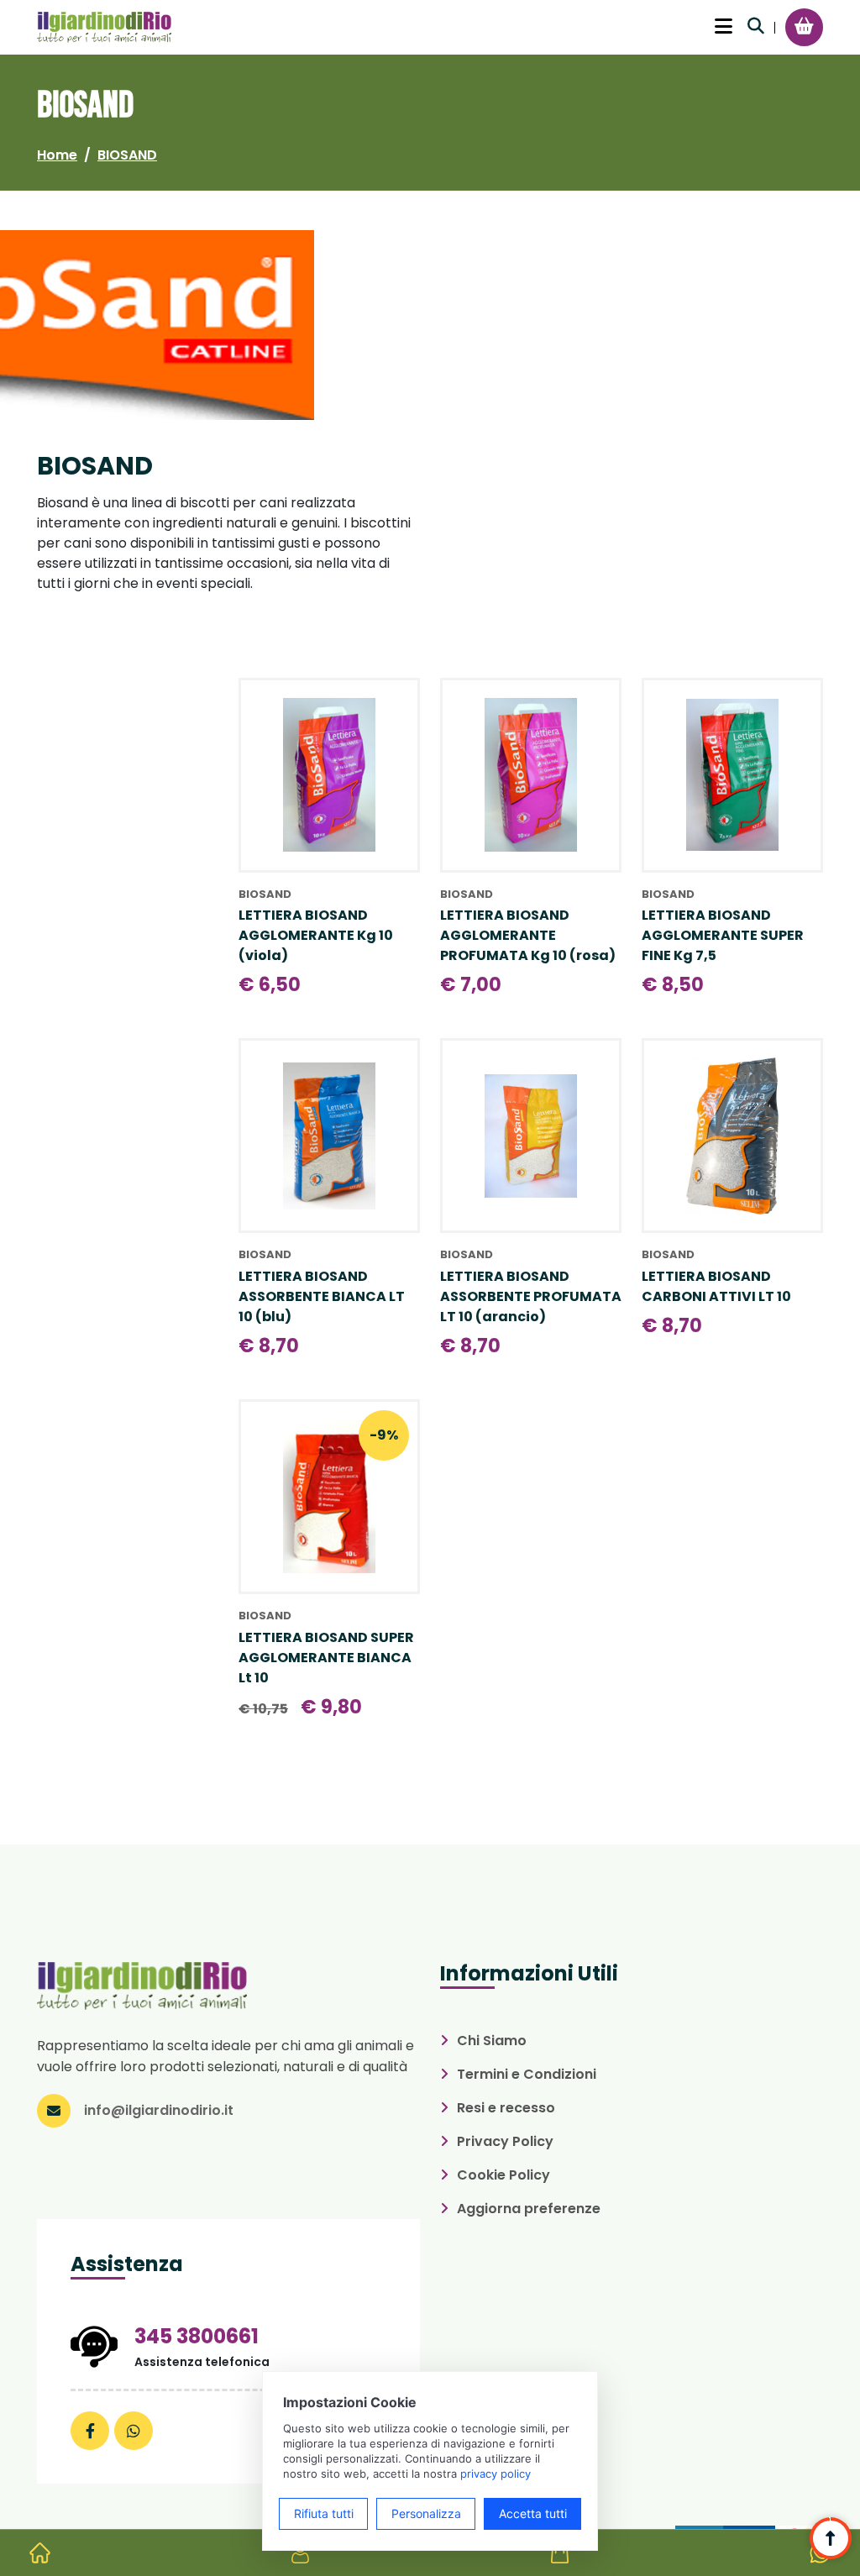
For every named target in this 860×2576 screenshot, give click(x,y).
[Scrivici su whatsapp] (134, 2431)
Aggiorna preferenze (529, 2209)
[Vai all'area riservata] (300, 2553)
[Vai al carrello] (804, 26)
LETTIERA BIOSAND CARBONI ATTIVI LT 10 (716, 1286)
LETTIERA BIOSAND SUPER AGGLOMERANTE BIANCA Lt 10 (326, 1658)
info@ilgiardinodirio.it (159, 2110)
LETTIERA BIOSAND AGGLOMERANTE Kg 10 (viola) (316, 935)
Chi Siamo (492, 2041)
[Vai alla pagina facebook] (90, 2431)
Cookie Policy (503, 2175)
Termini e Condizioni (527, 2074)
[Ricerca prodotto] (756, 26)
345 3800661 (197, 2336)
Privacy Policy (505, 2141)
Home (57, 155)
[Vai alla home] (40, 2553)
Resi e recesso (506, 2108)
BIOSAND (127, 155)
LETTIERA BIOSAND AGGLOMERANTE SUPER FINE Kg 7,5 (723, 935)
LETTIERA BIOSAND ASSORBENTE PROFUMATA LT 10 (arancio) (531, 1296)
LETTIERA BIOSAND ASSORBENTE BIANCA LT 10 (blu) (322, 1296)
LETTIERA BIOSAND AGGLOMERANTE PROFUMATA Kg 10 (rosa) (528, 935)
